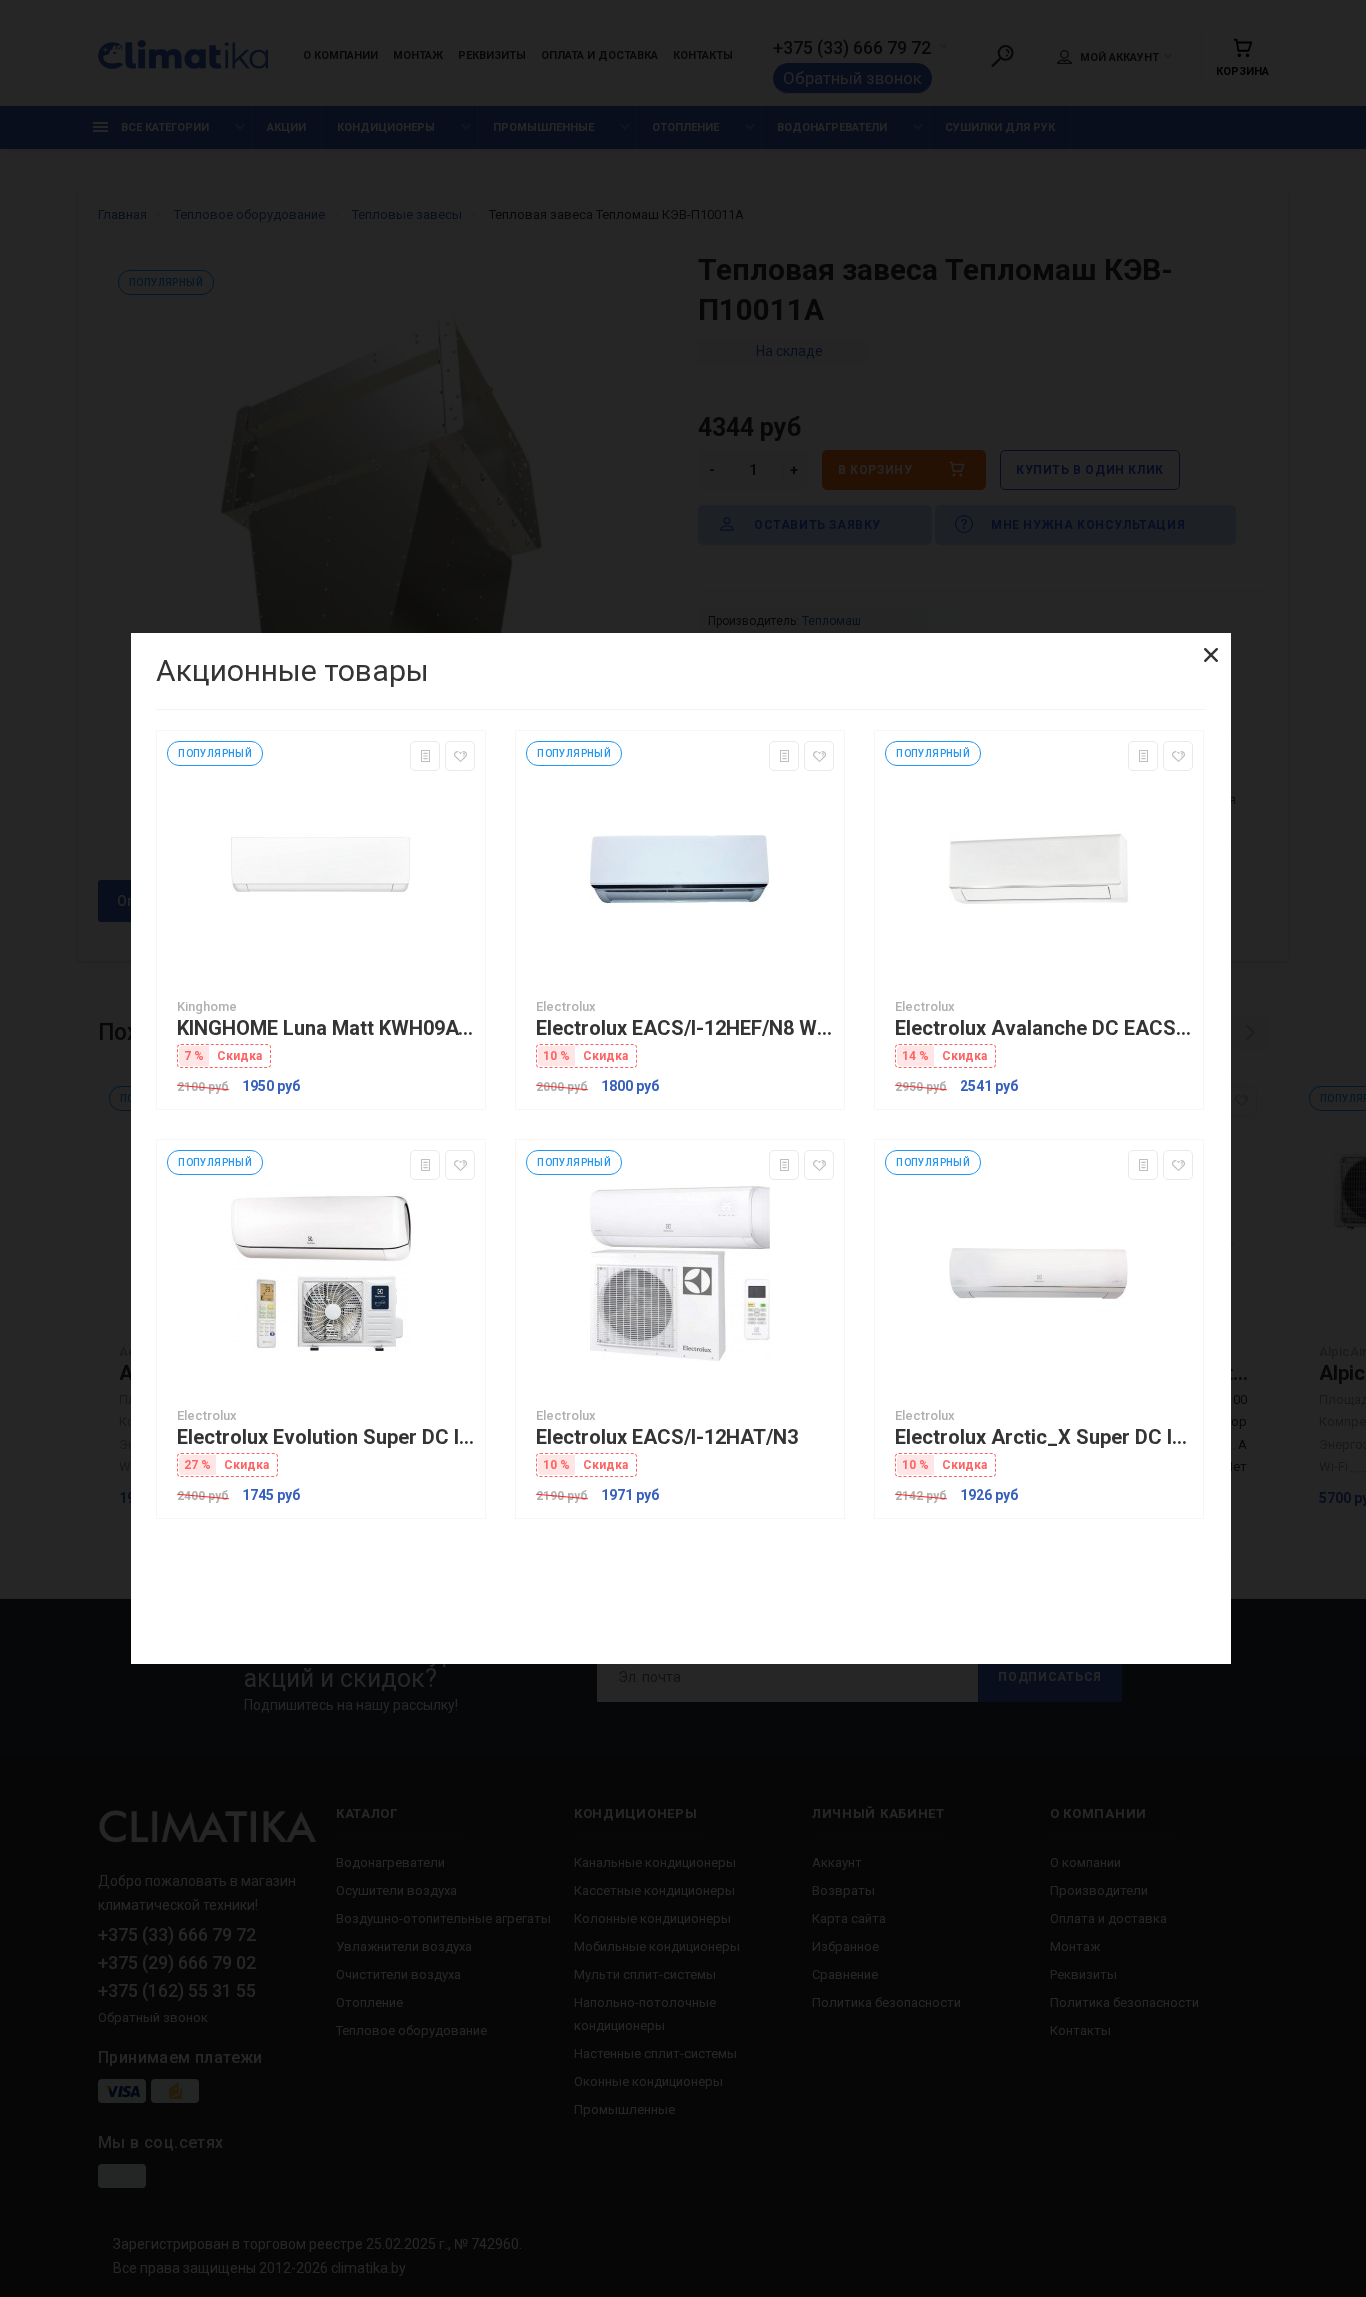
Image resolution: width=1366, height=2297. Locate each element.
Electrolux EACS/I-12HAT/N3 (667, 1437)
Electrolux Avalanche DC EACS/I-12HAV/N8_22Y (1044, 1028)
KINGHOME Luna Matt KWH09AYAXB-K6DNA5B (326, 1028)
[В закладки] (460, 756)
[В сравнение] (425, 756)
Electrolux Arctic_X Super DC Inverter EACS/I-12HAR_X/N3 (1044, 1437)
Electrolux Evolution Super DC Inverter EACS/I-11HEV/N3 (326, 1437)
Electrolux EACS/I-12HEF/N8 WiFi (685, 1028)
